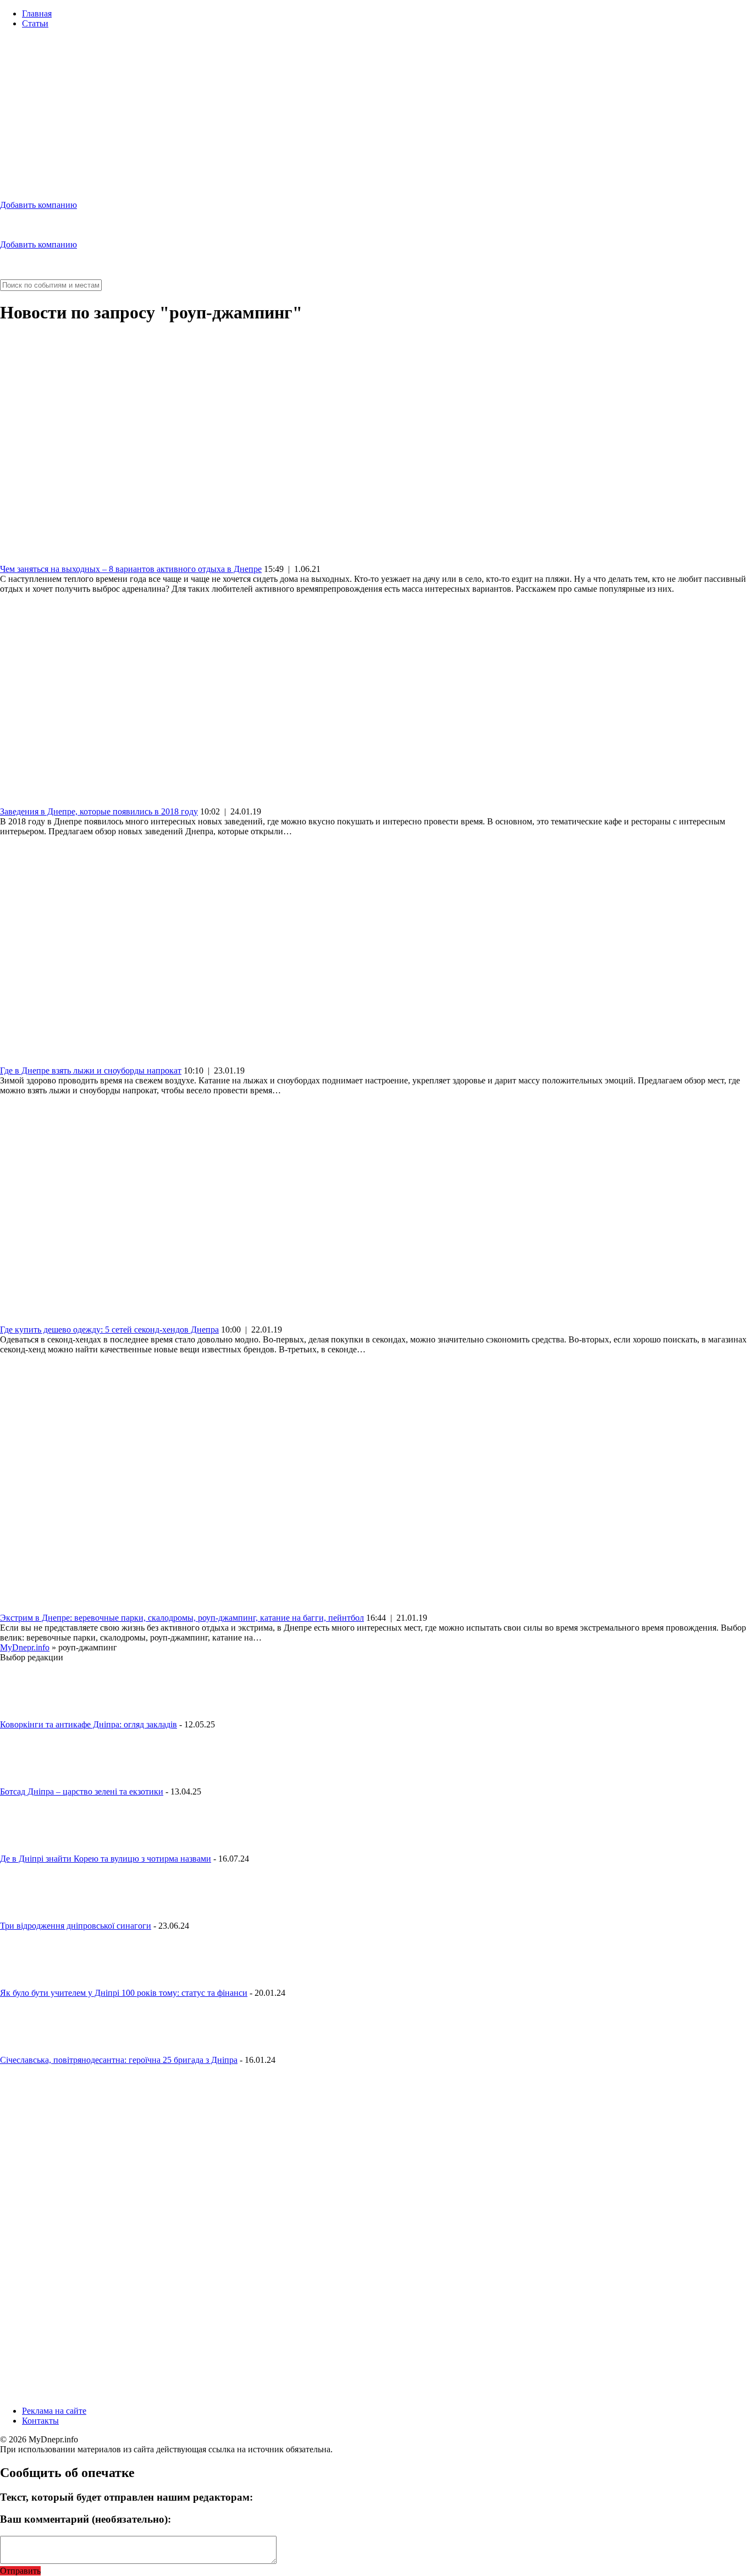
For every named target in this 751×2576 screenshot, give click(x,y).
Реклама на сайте (54, 2411)
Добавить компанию (38, 205)
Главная (37, 13)
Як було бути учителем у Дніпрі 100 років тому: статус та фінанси (124, 1993)
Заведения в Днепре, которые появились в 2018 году (99, 811)
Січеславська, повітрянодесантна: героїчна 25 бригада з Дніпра (119, 2060)
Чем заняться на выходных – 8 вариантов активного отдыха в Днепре (131, 569)
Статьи (35, 23)
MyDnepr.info (25, 1647)
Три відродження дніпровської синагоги (76, 1926)
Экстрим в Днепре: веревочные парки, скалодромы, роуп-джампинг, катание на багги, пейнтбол (182, 1618)
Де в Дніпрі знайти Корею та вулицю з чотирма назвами (106, 1859)
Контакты (40, 2421)
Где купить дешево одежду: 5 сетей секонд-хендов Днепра (109, 1330)
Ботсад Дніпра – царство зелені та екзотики (82, 1791)
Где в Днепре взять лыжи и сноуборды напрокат (91, 1070)
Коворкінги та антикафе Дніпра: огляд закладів (89, 1724)
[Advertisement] (375, 114)
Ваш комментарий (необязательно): (85, 2519)
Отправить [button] (20, 2571)
